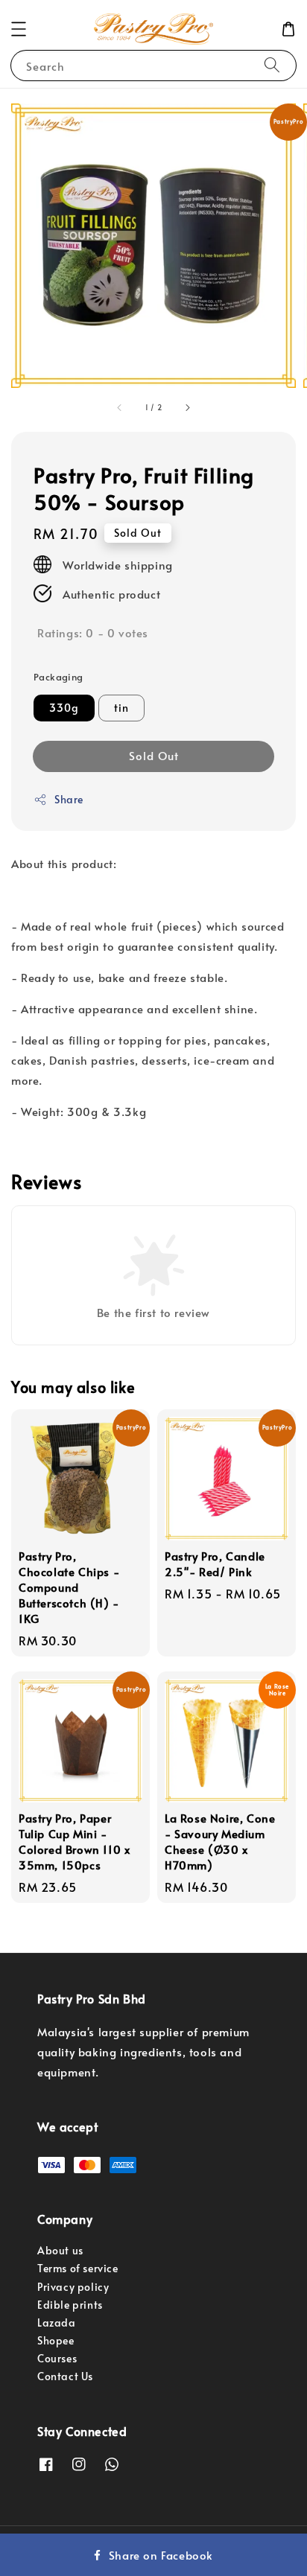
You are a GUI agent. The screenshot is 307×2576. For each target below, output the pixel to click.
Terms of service (78, 2268)
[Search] (272, 65)
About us (60, 2250)
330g (64, 708)
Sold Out (154, 755)
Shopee (56, 2340)
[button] (19, 29)
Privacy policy (73, 2287)
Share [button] (69, 799)
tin (121, 708)
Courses (57, 2358)
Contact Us (65, 2376)
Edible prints (70, 2305)
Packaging (58, 677)
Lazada (57, 2322)
